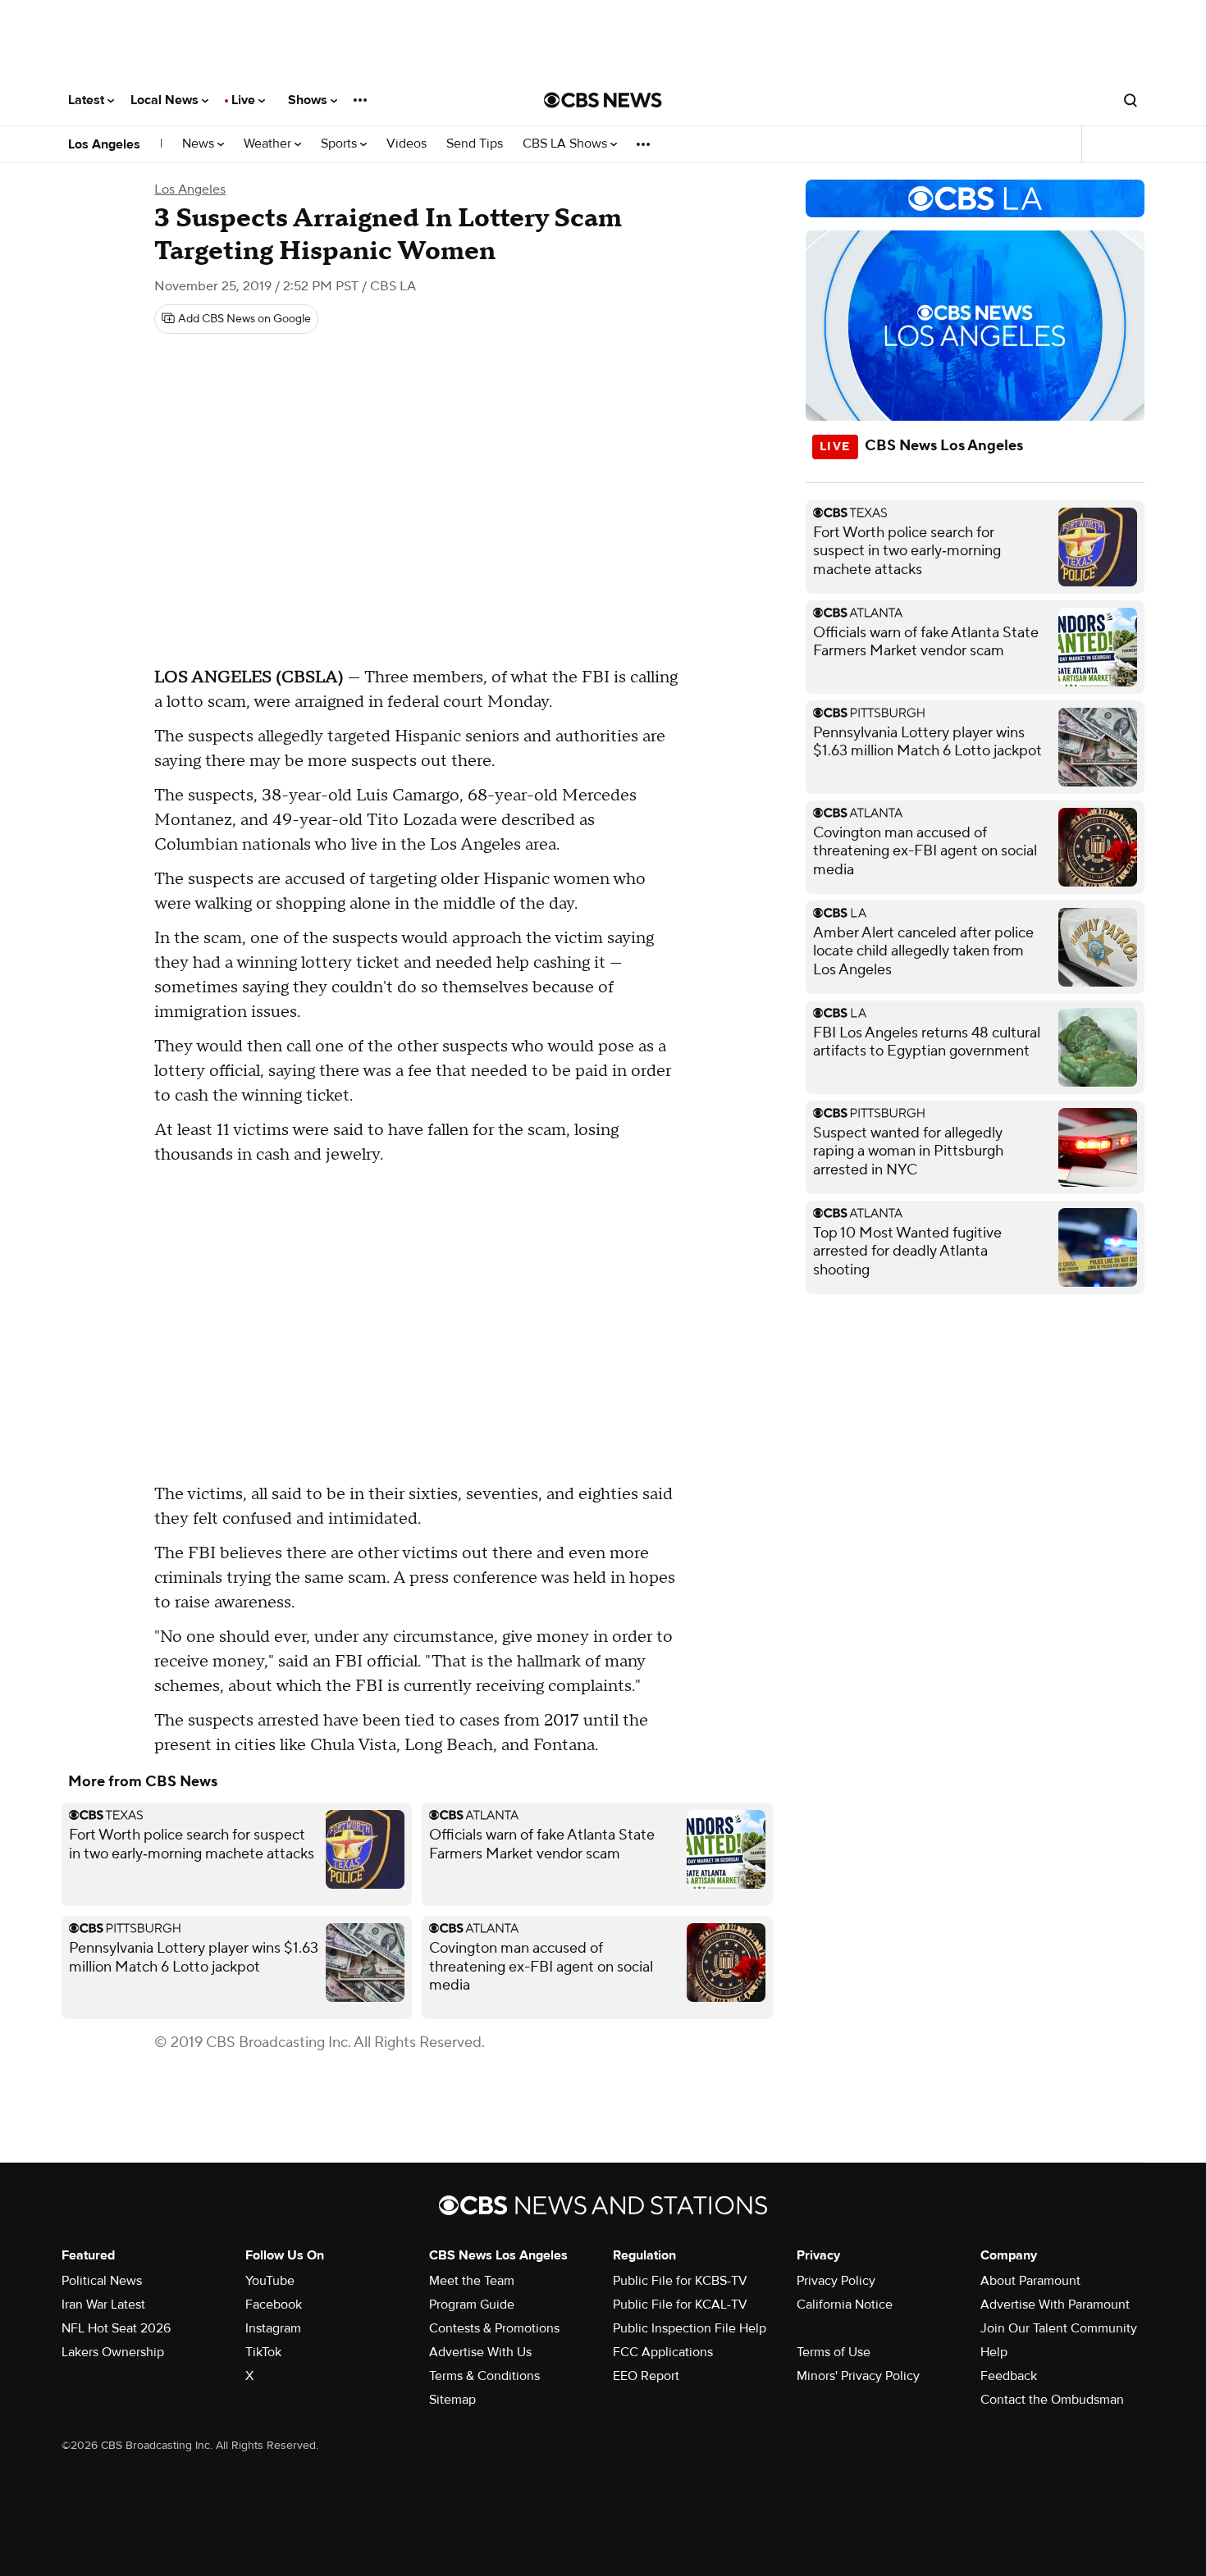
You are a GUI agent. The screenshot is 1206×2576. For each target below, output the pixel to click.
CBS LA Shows (566, 144)
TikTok (263, 2352)
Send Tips (475, 144)
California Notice (845, 2305)
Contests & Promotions (494, 2328)
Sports (340, 144)
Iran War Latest (103, 2305)
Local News (166, 100)
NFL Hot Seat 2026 (116, 2328)
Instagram (273, 2328)
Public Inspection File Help (690, 2328)
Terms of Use (834, 2352)
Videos (407, 144)
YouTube (270, 2281)
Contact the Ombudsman (1052, 2400)
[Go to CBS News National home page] (603, 100)
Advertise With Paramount (1055, 2305)
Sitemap (452, 2400)
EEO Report (646, 2376)
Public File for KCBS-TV (680, 2281)
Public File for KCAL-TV (680, 2305)
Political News (102, 2281)
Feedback (1009, 2376)
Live (245, 100)
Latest (88, 100)
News (200, 144)
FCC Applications (663, 2352)
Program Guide (472, 2305)
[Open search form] (1131, 100)
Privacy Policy (836, 2281)
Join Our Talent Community (1059, 2328)
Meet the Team (472, 2281)
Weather (269, 144)
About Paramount (1030, 2281)
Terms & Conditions (484, 2376)
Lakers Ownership (113, 2352)
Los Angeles (104, 144)
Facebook (274, 2305)
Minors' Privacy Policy (858, 2376)
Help (994, 2352)
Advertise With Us (480, 2352)
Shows (309, 100)
